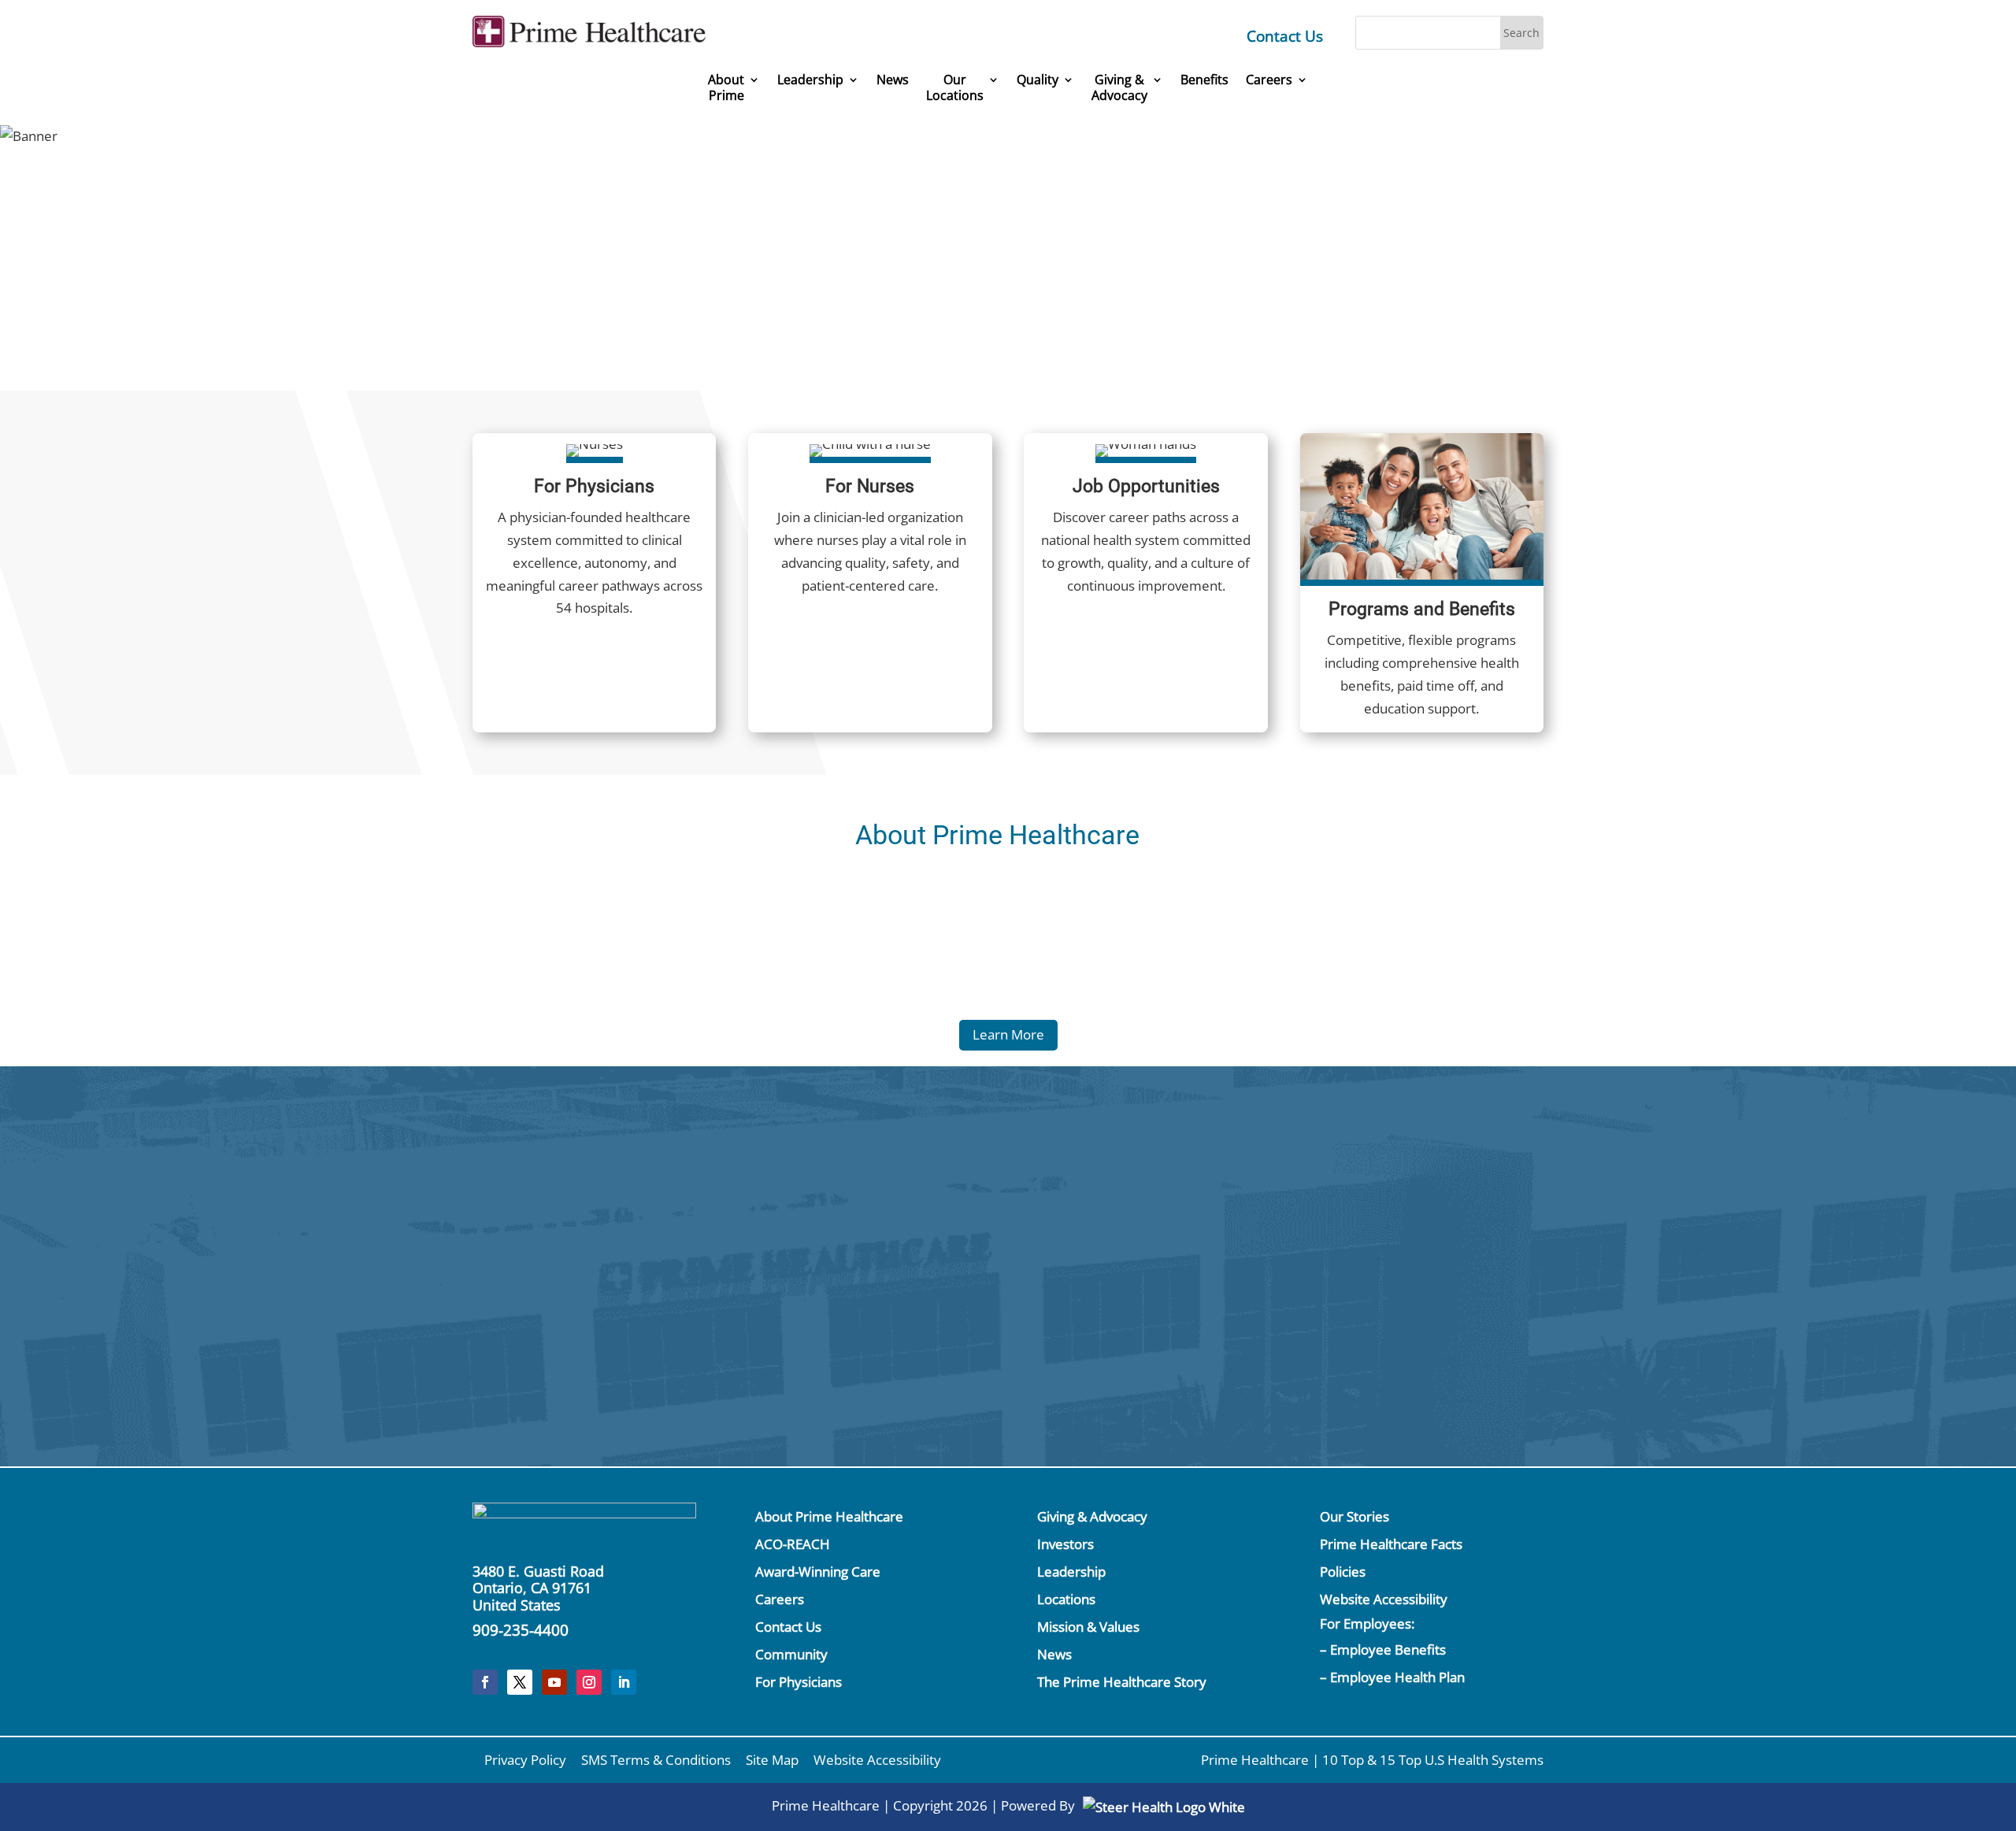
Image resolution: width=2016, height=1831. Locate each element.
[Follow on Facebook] (485, 1682)
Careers (1269, 80)
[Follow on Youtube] (554, 1682)
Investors (1065, 1544)
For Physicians (799, 1682)
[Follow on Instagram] (589, 1682)
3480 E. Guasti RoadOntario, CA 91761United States (538, 1588)
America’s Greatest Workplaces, (1095, 226)
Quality (1038, 80)
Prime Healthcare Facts (1391, 1544)
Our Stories (1354, 1516)
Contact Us (1285, 36)
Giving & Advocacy (1092, 1516)
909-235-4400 (521, 1630)
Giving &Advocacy (1119, 88)
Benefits (1204, 80)
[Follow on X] (520, 1682)
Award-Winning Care (818, 1572)
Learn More (1008, 1034)
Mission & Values (1088, 1627)
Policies (1343, 1572)
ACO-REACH (793, 1544)
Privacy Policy (525, 1760)
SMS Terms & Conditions (656, 1760)
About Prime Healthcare (829, 1516)
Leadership (810, 80)
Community (791, 1654)
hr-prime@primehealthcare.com (711, 1341)
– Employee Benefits (1383, 1649)
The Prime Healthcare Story (1122, 1682)
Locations (1066, 1599)
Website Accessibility (1384, 1599)
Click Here (1375, 1200)
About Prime (726, 88)
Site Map (772, 1760)
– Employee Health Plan (1392, 1677)
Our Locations (955, 88)
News (893, 80)
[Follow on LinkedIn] (624, 1682)
